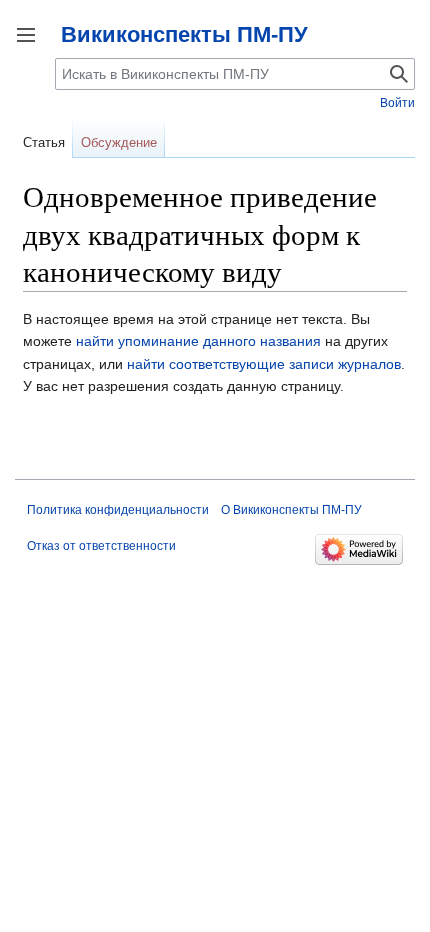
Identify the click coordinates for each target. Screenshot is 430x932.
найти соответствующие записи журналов (264, 364)
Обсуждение (119, 142)
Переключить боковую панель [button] (26, 35)
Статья (44, 142)
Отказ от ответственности (101, 546)
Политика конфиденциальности (118, 510)
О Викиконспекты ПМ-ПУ (291, 510)
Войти (397, 103)
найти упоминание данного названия (198, 341)
